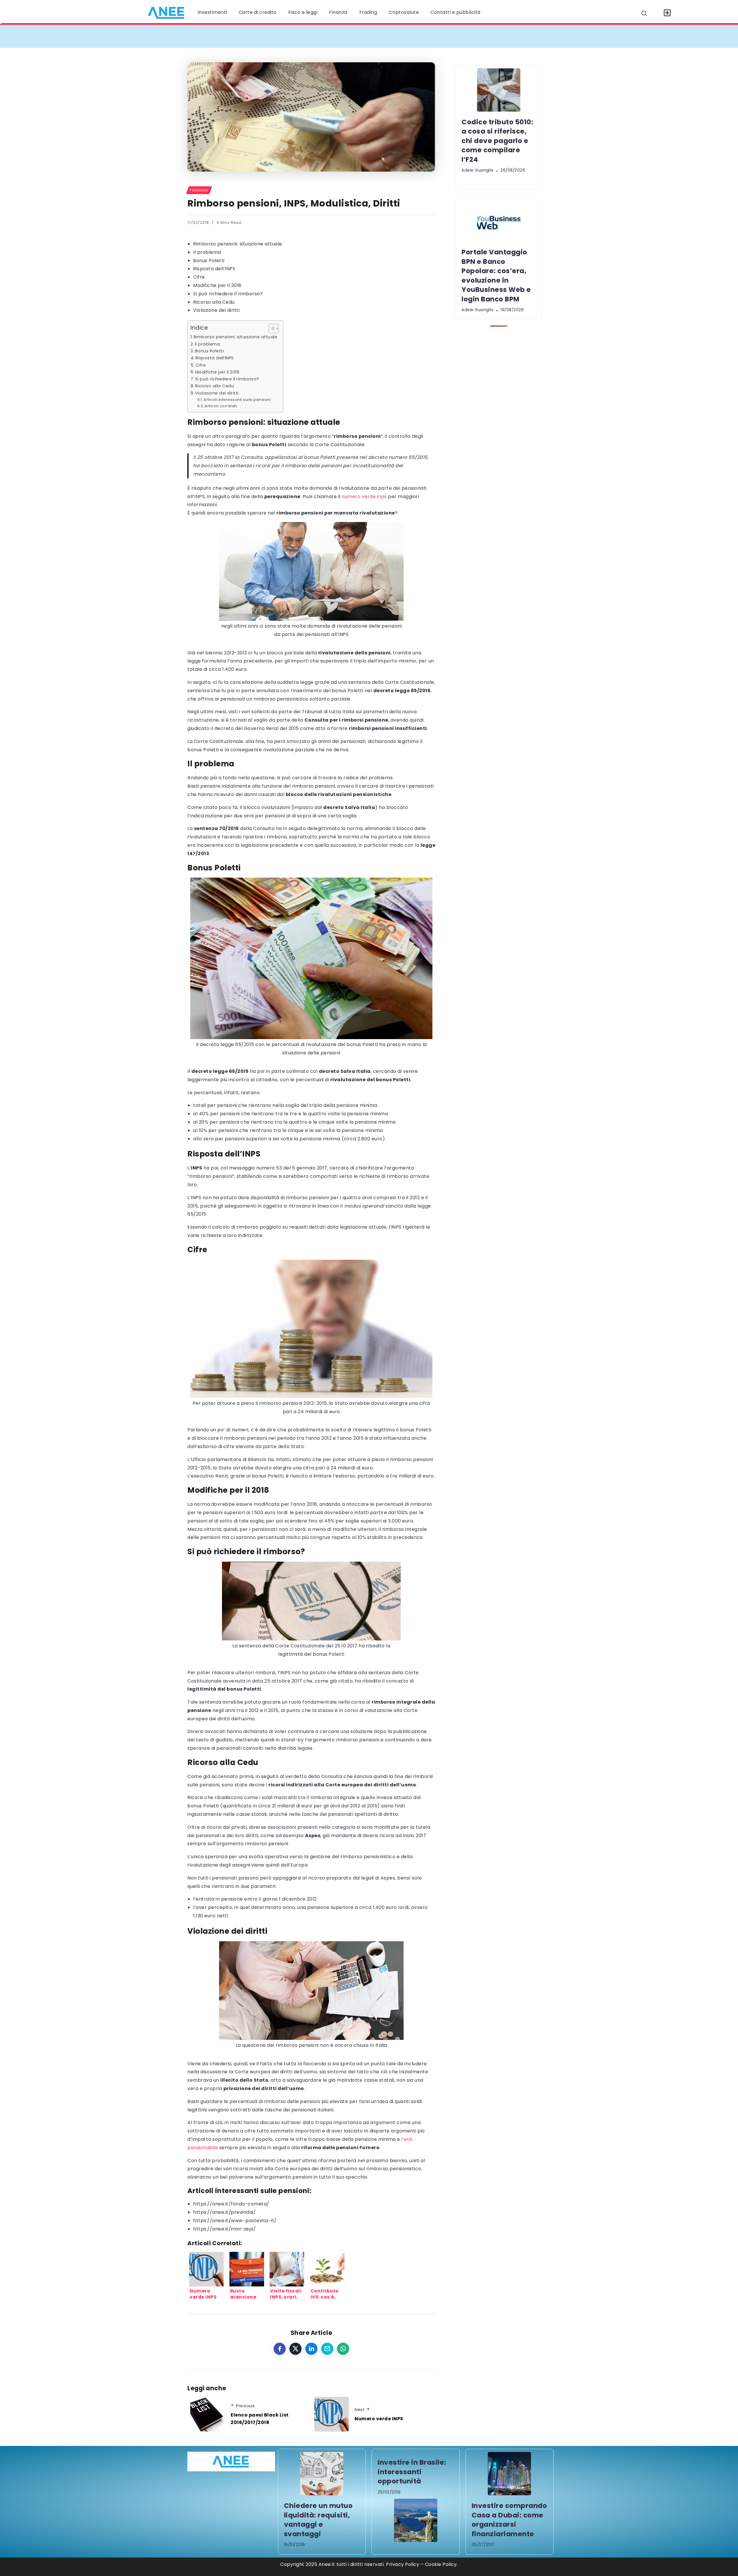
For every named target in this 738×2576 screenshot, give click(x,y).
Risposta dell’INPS (214, 269)
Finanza (338, 12)
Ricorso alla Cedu (214, 302)
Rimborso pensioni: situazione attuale (238, 244)
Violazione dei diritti (216, 310)
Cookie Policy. (441, 2564)
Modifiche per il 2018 (217, 285)
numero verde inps (364, 496)
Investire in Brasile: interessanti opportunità (412, 2472)
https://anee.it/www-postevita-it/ (235, 2221)
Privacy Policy (403, 2564)
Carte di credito (258, 12)
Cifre (199, 277)
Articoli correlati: (221, 406)
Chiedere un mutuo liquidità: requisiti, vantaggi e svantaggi (318, 2520)
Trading (368, 12)
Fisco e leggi (303, 12)
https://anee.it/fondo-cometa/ (231, 2204)
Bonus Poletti (209, 261)
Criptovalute (404, 12)
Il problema (207, 252)
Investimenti (212, 12)
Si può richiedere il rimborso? (228, 294)
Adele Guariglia (478, 170)
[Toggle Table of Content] (271, 328)
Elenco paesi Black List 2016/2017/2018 (260, 2419)
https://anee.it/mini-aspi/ (224, 2229)
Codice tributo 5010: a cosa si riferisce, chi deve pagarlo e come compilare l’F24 (298, 36)
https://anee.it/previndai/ (224, 2212)
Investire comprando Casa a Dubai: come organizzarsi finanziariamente (509, 2520)
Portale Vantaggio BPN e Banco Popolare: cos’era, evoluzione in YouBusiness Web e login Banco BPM (530, 36)
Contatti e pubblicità (455, 12)
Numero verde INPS (379, 2419)
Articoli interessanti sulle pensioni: (238, 400)
